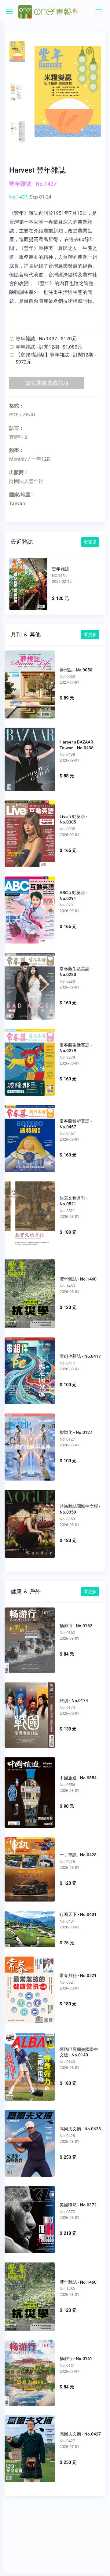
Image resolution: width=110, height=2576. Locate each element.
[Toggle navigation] (99, 12)
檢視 (28, 583)
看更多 (90, 542)
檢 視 (30, 682)
